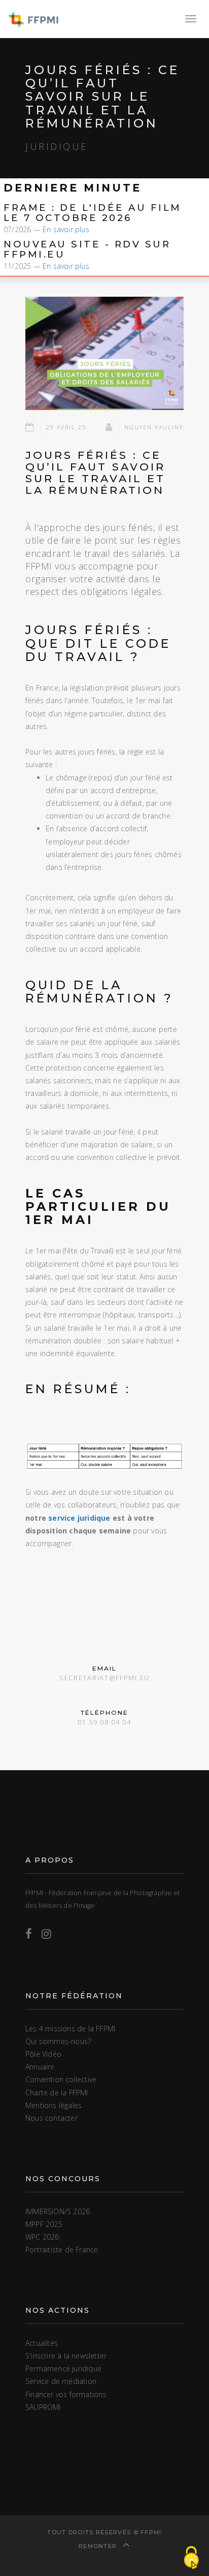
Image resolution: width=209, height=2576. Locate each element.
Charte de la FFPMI (57, 2093)
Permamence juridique (63, 2368)
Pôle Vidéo (43, 2054)
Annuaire (40, 2067)
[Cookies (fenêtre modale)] (191, 2558)
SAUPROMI (43, 2407)
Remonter (99, 2546)
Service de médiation (61, 2381)
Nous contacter (51, 2118)
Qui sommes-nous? (58, 2041)
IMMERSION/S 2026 (58, 2211)
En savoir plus (66, 229)
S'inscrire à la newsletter (66, 2356)
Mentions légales (54, 2105)
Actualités (42, 2343)
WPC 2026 (42, 2237)
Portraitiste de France (62, 2250)
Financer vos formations (66, 2394)
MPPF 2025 (44, 2224)
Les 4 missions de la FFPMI (70, 2029)
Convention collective (61, 2079)
